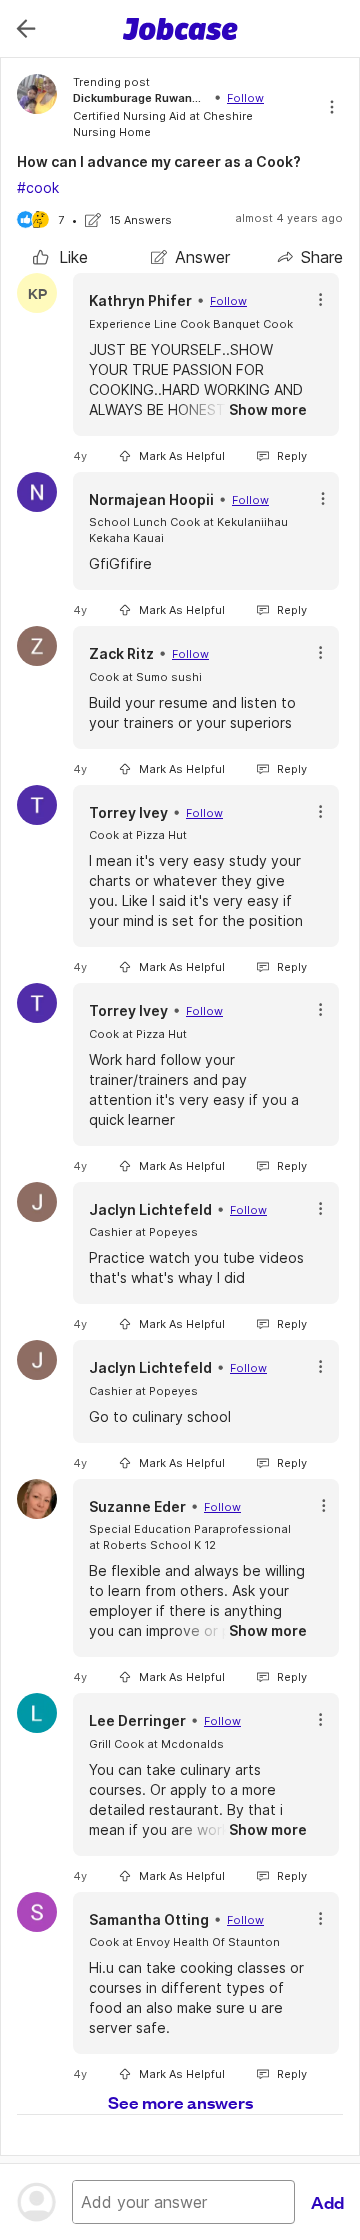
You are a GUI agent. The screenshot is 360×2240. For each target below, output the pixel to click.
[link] (60, 257)
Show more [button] (268, 409)
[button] (320, 299)
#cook (38, 187)
